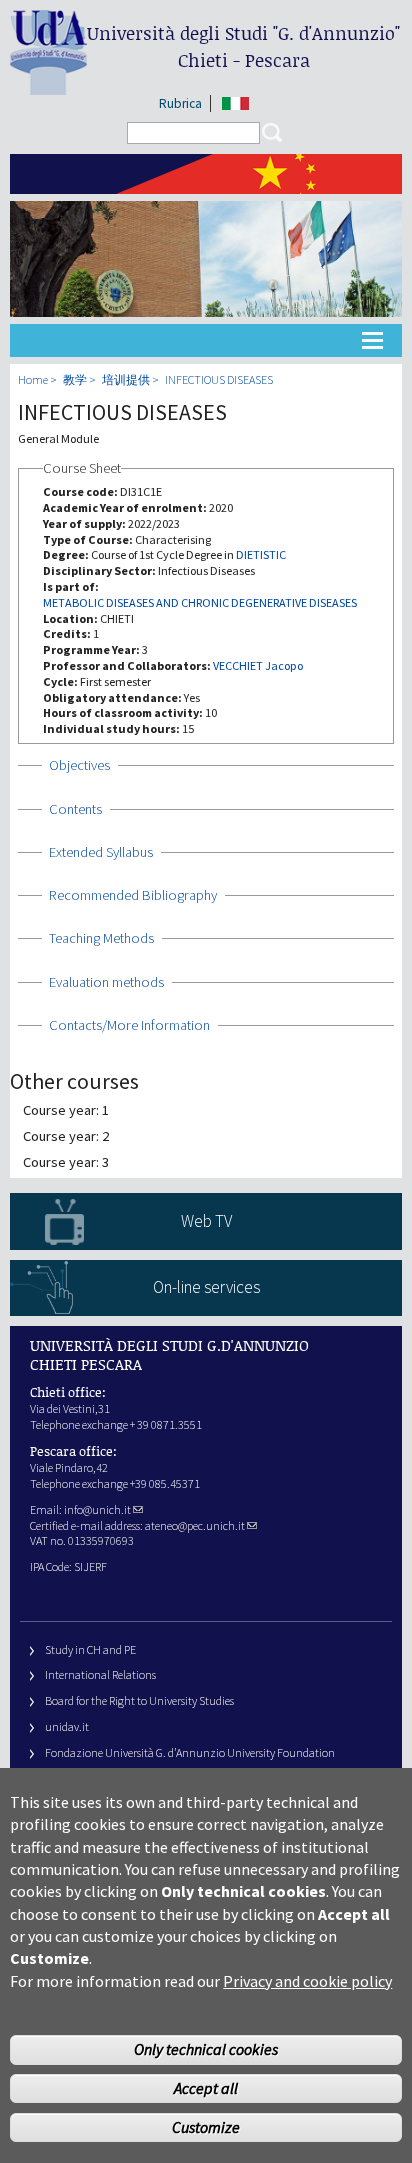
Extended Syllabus (101, 852)
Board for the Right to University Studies (139, 1700)
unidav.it (67, 1726)
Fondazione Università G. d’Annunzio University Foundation (190, 1752)
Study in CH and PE (90, 1649)
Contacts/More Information (129, 1025)
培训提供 (126, 379)
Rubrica (180, 103)
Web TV (206, 1221)
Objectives (79, 765)
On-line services (206, 1287)
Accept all (206, 2088)
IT (235, 103)
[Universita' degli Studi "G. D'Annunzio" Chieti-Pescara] (48, 86)
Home (33, 379)
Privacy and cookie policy (307, 1981)
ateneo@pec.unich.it (195, 1525)
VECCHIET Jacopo (258, 665)
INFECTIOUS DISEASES (219, 379)
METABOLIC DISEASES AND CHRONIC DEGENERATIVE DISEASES (200, 602)
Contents (75, 809)
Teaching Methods (101, 938)
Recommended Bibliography (133, 895)
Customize (206, 2127)
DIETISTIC (261, 554)
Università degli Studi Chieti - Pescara (243, 46)
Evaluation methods (106, 982)
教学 (75, 379)
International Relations (100, 1674)
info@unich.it (97, 1509)
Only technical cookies (206, 2049)
